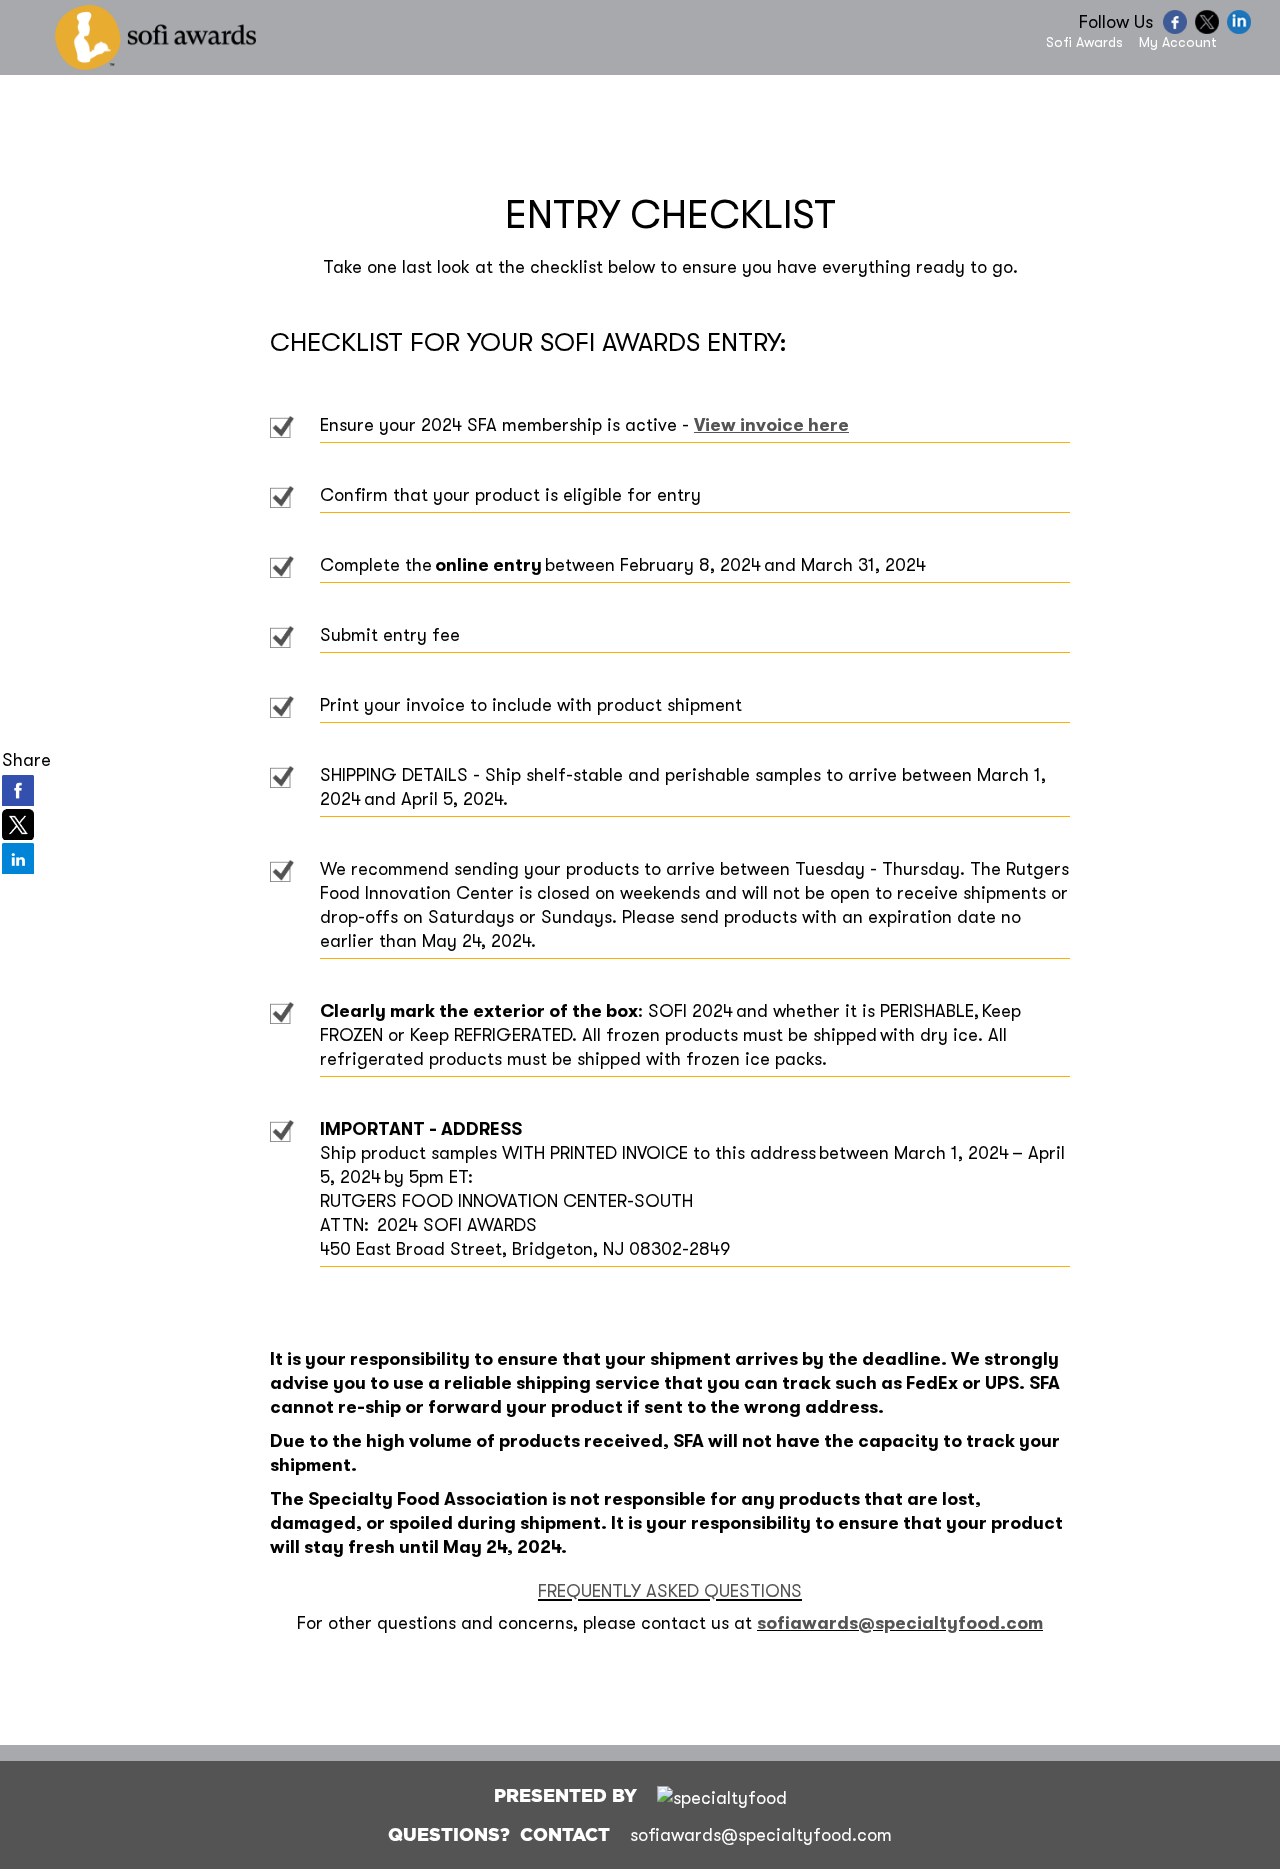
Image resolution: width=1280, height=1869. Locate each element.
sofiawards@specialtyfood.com (900, 1623)
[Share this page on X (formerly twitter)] (18, 824)
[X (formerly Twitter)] (1209, 29)
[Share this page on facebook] (18, 790)
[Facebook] (1177, 29)
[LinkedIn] (1241, 29)
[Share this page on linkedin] (18, 858)
